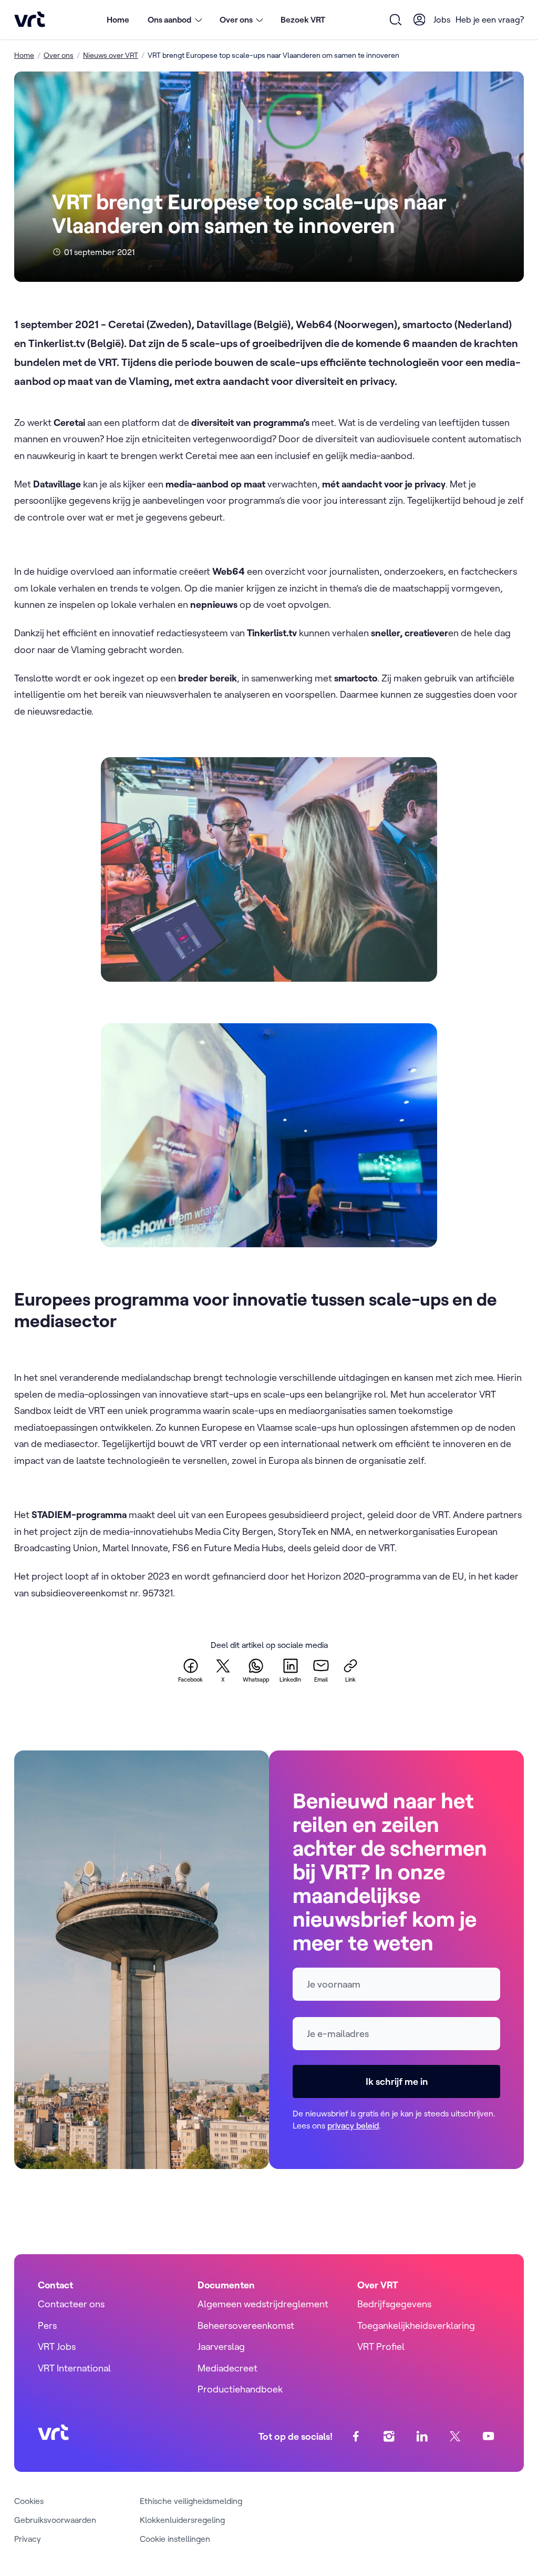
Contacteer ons (71, 2304)
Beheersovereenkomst (246, 2325)
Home (118, 19)
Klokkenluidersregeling (182, 2520)
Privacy (28, 2539)
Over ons (59, 55)
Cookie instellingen (175, 2539)
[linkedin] (422, 2436)
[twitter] (455, 2436)
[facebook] (356, 2436)
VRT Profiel (381, 2346)
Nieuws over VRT (111, 55)
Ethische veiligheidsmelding (191, 2501)
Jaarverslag (221, 2346)
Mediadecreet (227, 2368)
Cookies (29, 2501)
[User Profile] (419, 19)
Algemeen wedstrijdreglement (263, 2304)
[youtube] (488, 2436)
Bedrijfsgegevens (394, 2304)
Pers (47, 2325)
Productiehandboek (240, 2389)
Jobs (442, 19)
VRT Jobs (57, 2346)
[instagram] (389, 2436)
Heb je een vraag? (490, 19)
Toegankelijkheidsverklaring (416, 2325)
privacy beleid (353, 2125)
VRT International (74, 2368)
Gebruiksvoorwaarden (55, 2520)
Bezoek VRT (303, 19)
